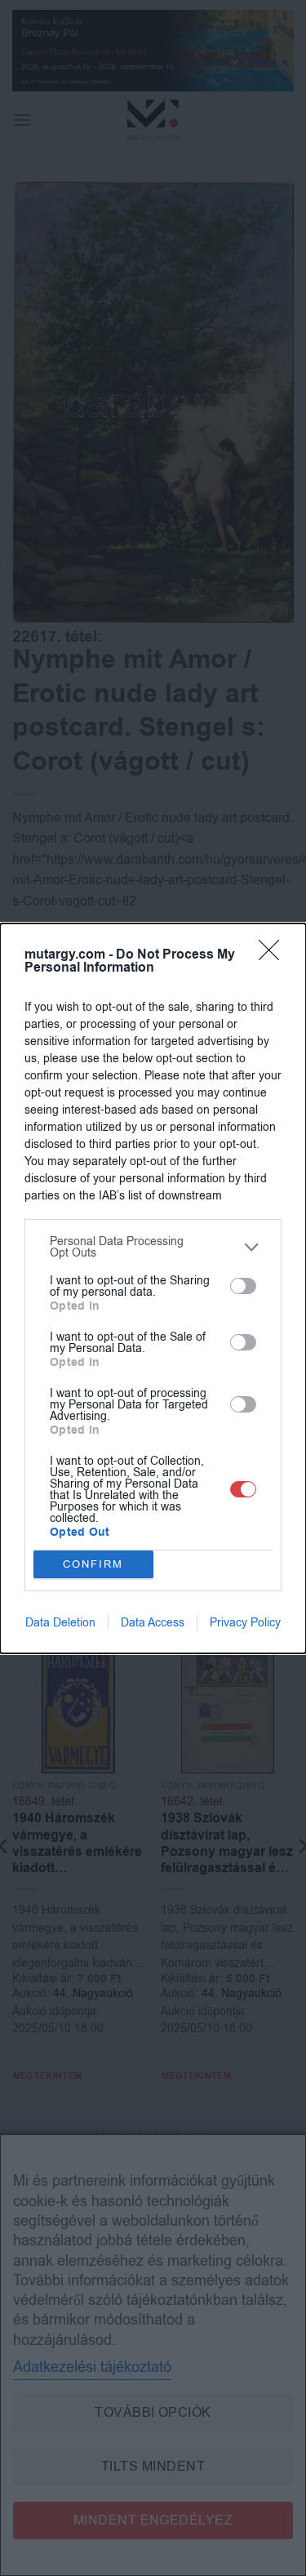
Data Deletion (60, 1623)
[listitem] (153, 1248)
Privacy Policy (245, 1623)
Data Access (153, 1623)
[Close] (274, 955)
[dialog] (153, 1288)
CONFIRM (93, 1564)
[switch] (243, 1286)
